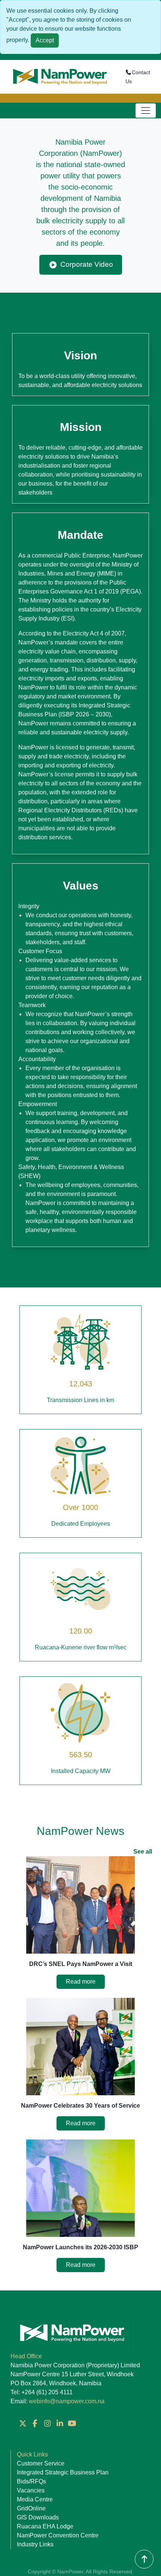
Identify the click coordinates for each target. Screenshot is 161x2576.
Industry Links (35, 2544)
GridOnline (31, 2508)
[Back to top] (144, 2559)
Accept (45, 40)
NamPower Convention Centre (58, 2535)
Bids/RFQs (31, 2481)
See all (143, 1852)
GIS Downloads (38, 2517)
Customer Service (41, 2463)
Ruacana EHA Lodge (45, 2526)
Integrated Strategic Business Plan (63, 2472)
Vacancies (31, 2490)
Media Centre (35, 2499)
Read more (81, 1982)
